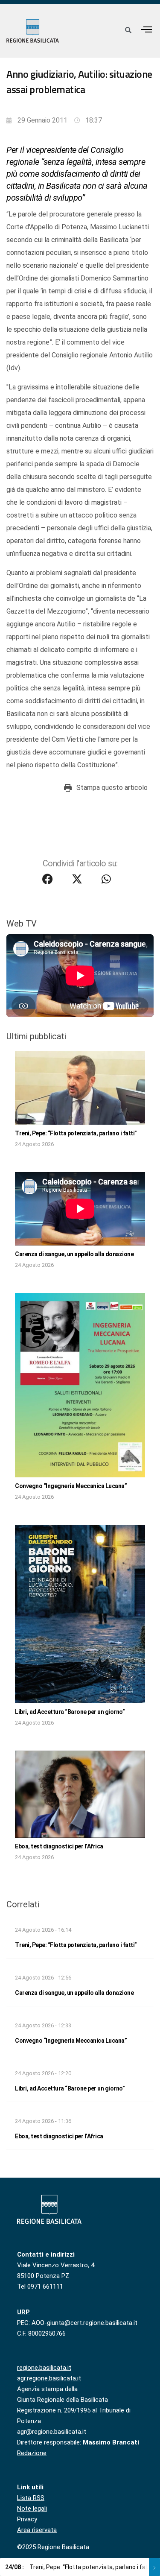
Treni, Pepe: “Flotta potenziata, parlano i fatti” (76, 1133)
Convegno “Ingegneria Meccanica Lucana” (71, 1486)
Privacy (27, 2519)
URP (23, 2312)
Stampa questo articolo (112, 788)
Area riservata (37, 2530)
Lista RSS (31, 2498)
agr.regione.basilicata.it (49, 2378)
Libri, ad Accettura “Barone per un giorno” (70, 1712)
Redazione (32, 2453)
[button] (147, 29)
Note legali (32, 2509)
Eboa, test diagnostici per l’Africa (59, 1846)
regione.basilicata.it (44, 2368)
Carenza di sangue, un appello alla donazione (74, 1254)
